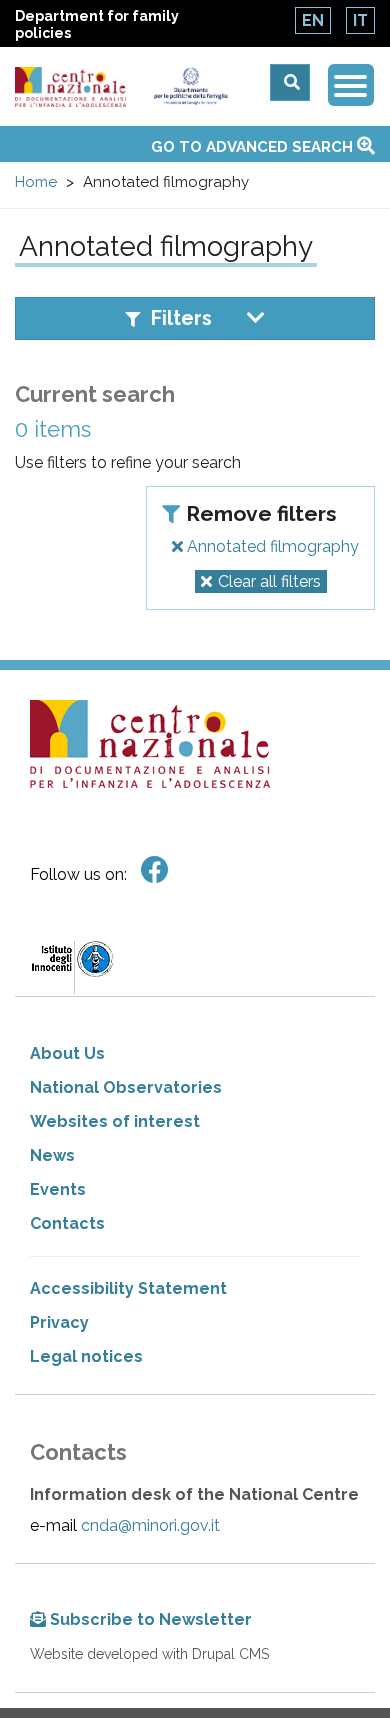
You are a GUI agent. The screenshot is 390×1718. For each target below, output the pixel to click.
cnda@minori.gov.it (150, 1525)
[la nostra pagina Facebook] (155, 870)
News (52, 1155)
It (360, 20)
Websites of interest (115, 1121)
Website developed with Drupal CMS (149, 1654)
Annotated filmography (271, 546)
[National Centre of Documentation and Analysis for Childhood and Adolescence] (70, 87)
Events (58, 1189)
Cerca (290, 82)
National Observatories (126, 1087)
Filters (181, 318)
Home (36, 182)
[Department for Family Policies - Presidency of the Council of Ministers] (190, 86)
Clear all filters (269, 581)
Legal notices (86, 1356)
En (313, 20)
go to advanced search (254, 147)
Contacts (67, 1223)
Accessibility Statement (128, 1288)
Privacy (59, 1322)
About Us (67, 1053)
